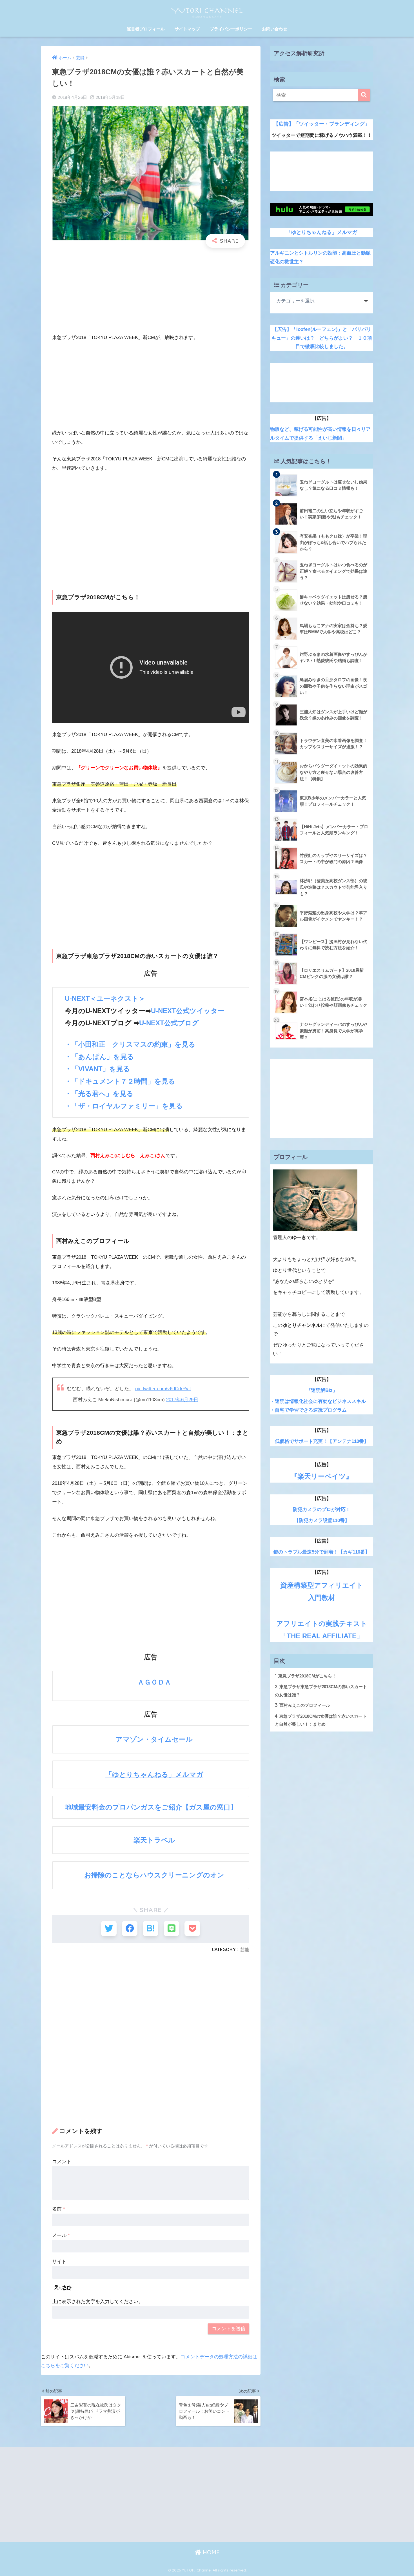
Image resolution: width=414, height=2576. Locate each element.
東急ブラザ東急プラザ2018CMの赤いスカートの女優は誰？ (321, 1690)
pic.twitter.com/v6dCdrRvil (163, 1389)
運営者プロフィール (146, 29)
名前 (59, 2209)
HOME (210, 2552)
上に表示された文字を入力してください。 (98, 2302)
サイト (59, 2262)
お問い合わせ (275, 29)
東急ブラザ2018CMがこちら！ (306, 1676)
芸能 (245, 1949)
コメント (62, 2162)
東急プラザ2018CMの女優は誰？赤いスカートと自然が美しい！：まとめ (321, 1720)
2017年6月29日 (182, 1400)
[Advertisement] (151, 293)
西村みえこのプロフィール (302, 1705)
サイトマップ (187, 29)
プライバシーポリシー (231, 29)
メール (61, 2235)
